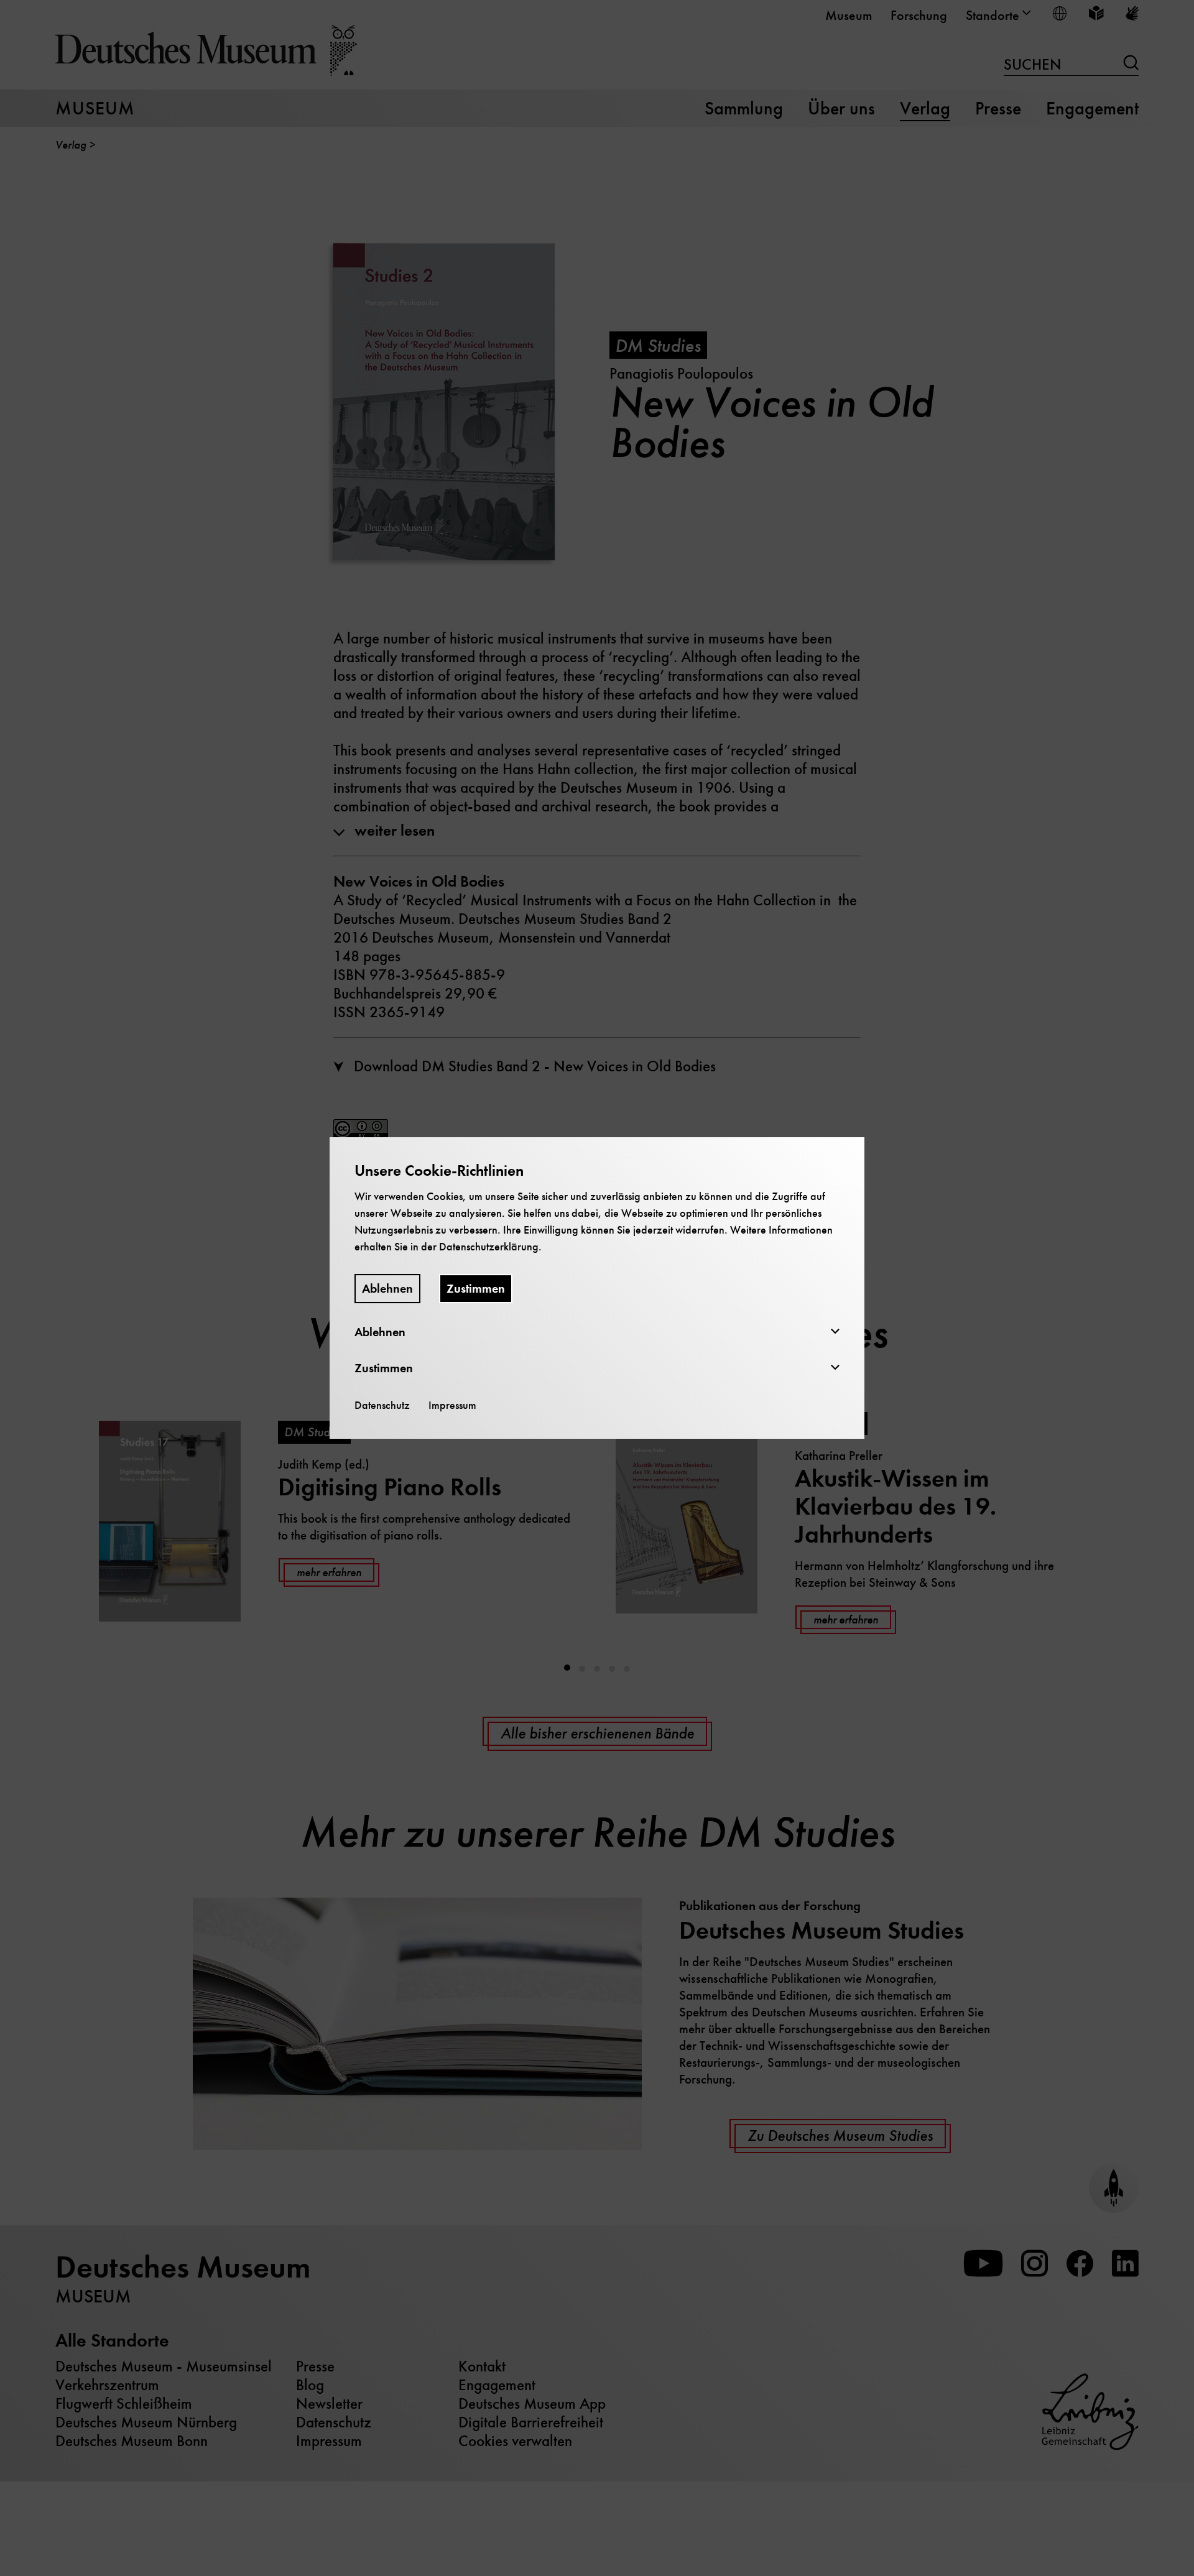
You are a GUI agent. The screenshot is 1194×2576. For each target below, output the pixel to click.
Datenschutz (382, 1405)
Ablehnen (387, 1289)
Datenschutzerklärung (489, 1247)
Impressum (452, 1405)
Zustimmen (476, 1289)
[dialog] (597, 1288)
